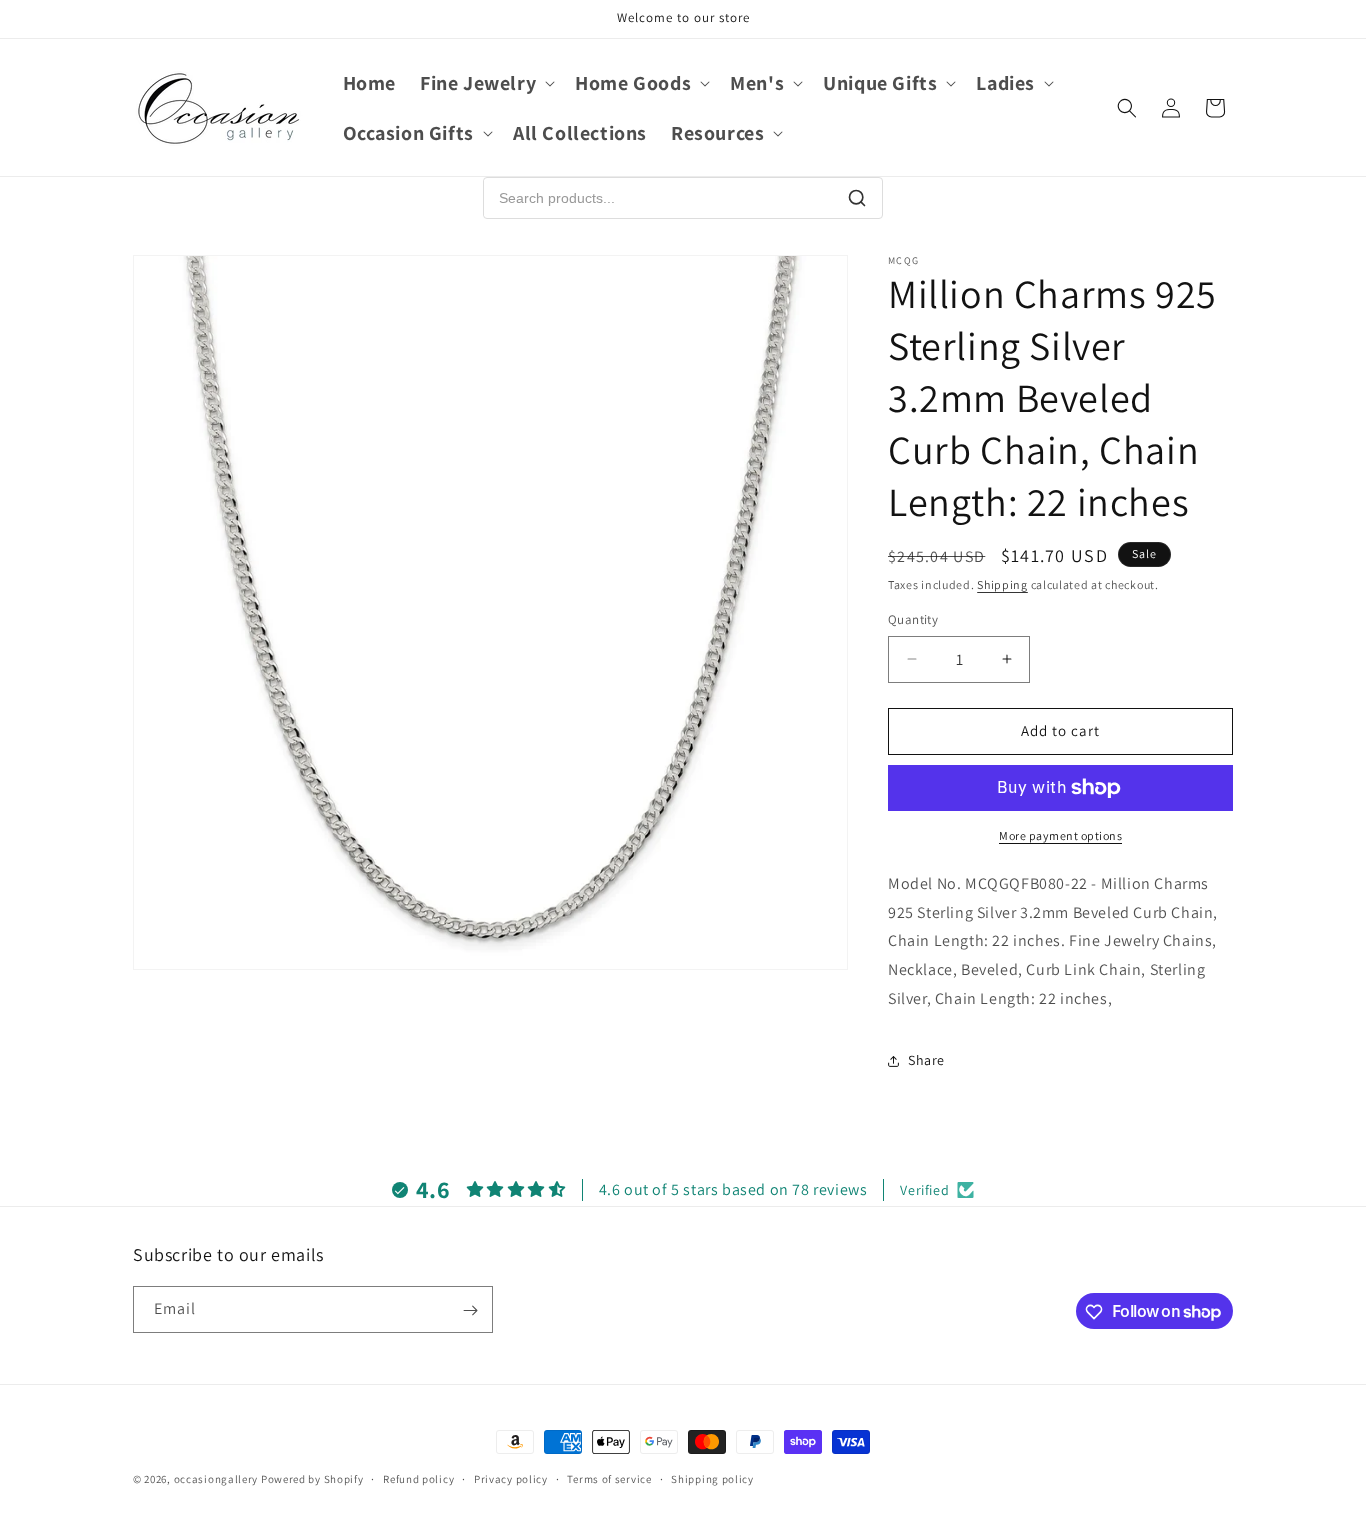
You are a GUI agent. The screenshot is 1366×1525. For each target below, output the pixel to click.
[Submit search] (857, 198)
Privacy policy (511, 1478)
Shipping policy (712, 1478)
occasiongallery (216, 1479)
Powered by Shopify (312, 1479)
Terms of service (609, 1478)
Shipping (1002, 584)
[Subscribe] (470, 1310)
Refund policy (418, 1478)
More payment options (1060, 835)
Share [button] (926, 1060)
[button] (485, 83)
